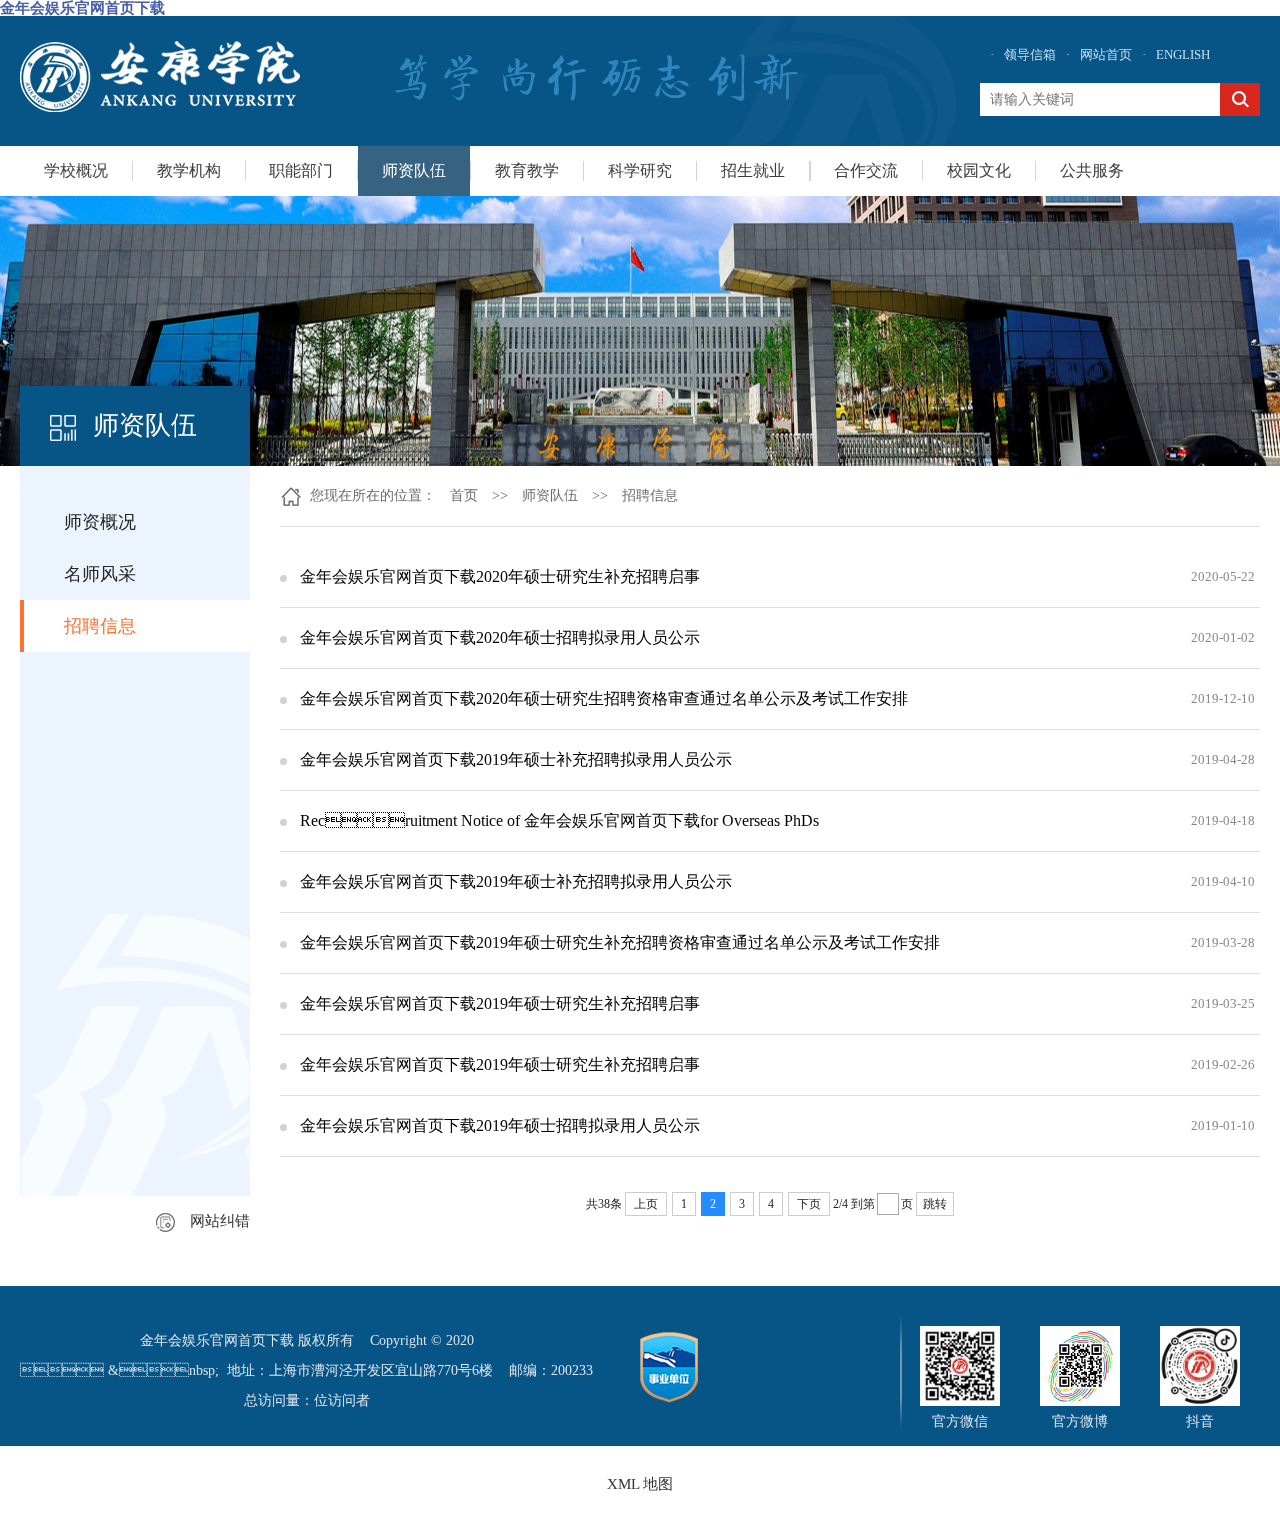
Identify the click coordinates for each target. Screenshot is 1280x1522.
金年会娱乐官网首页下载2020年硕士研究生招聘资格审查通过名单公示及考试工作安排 (604, 698)
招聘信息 (100, 626)
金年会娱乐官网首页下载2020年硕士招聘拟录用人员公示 (500, 637)
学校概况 (76, 170)
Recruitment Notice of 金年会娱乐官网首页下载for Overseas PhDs (559, 820)
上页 (646, 1204)
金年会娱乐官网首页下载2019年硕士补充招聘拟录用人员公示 (516, 759)
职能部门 (301, 170)
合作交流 (866, 170)
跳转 (935, 1204)
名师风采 (100, 574)
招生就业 (753, 170)
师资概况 (100, 522)
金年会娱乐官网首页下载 (82, 8)
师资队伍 (414, 170)
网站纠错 (220, 1221)
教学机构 (189, 170)
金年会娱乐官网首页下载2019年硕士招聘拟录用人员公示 (500, 1125)
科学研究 (640, 170)
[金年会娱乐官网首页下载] (160, 76)
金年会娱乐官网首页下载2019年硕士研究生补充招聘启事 (500, 1003)
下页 (809, 1204)
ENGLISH (1183, 54)
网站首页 (1106, 54)
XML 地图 (640, 1484)
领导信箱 (1030, 54)
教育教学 (527, 170)
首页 (464, 495)
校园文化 (979, 170)
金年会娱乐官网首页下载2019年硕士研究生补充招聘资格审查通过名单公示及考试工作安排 (620, 942)
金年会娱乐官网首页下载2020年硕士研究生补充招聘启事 (500, 576)
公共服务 (1092, 170)
